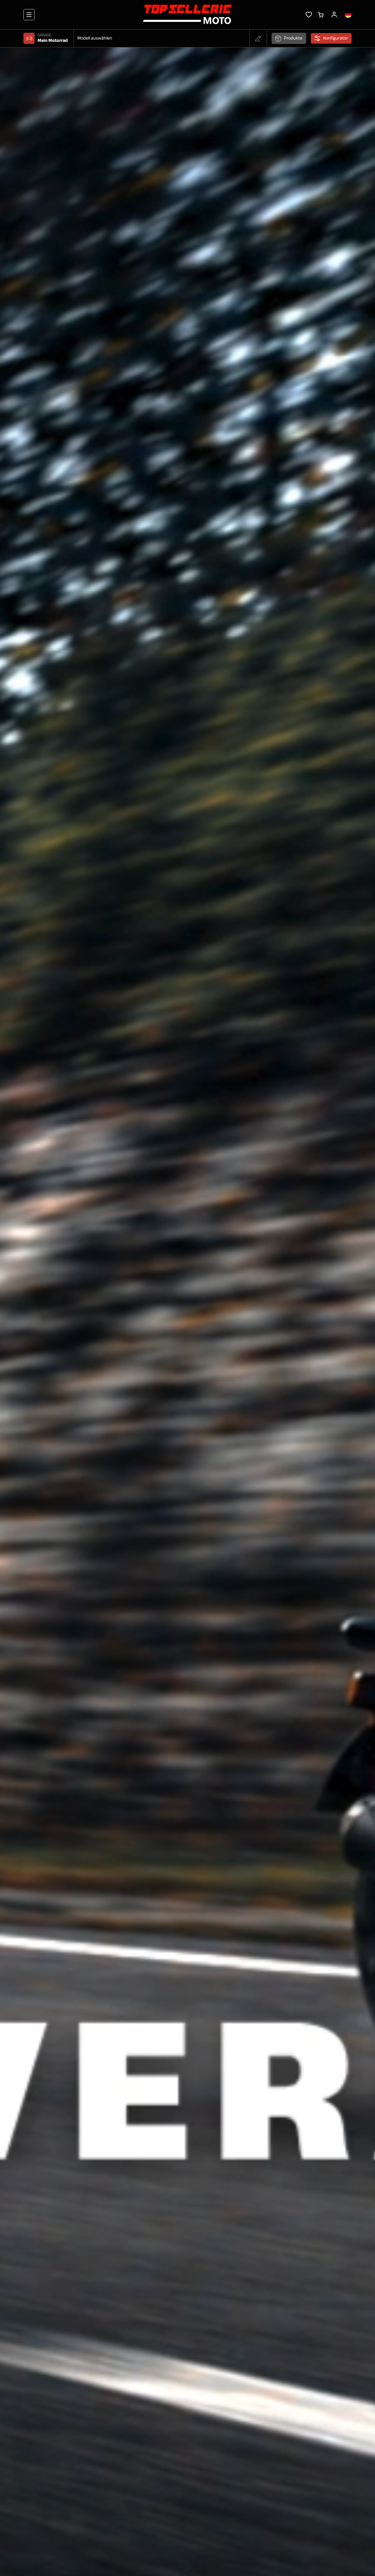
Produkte (293, 38)
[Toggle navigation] (29, 15)
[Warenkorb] (321, 14)
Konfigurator (336, 38)
